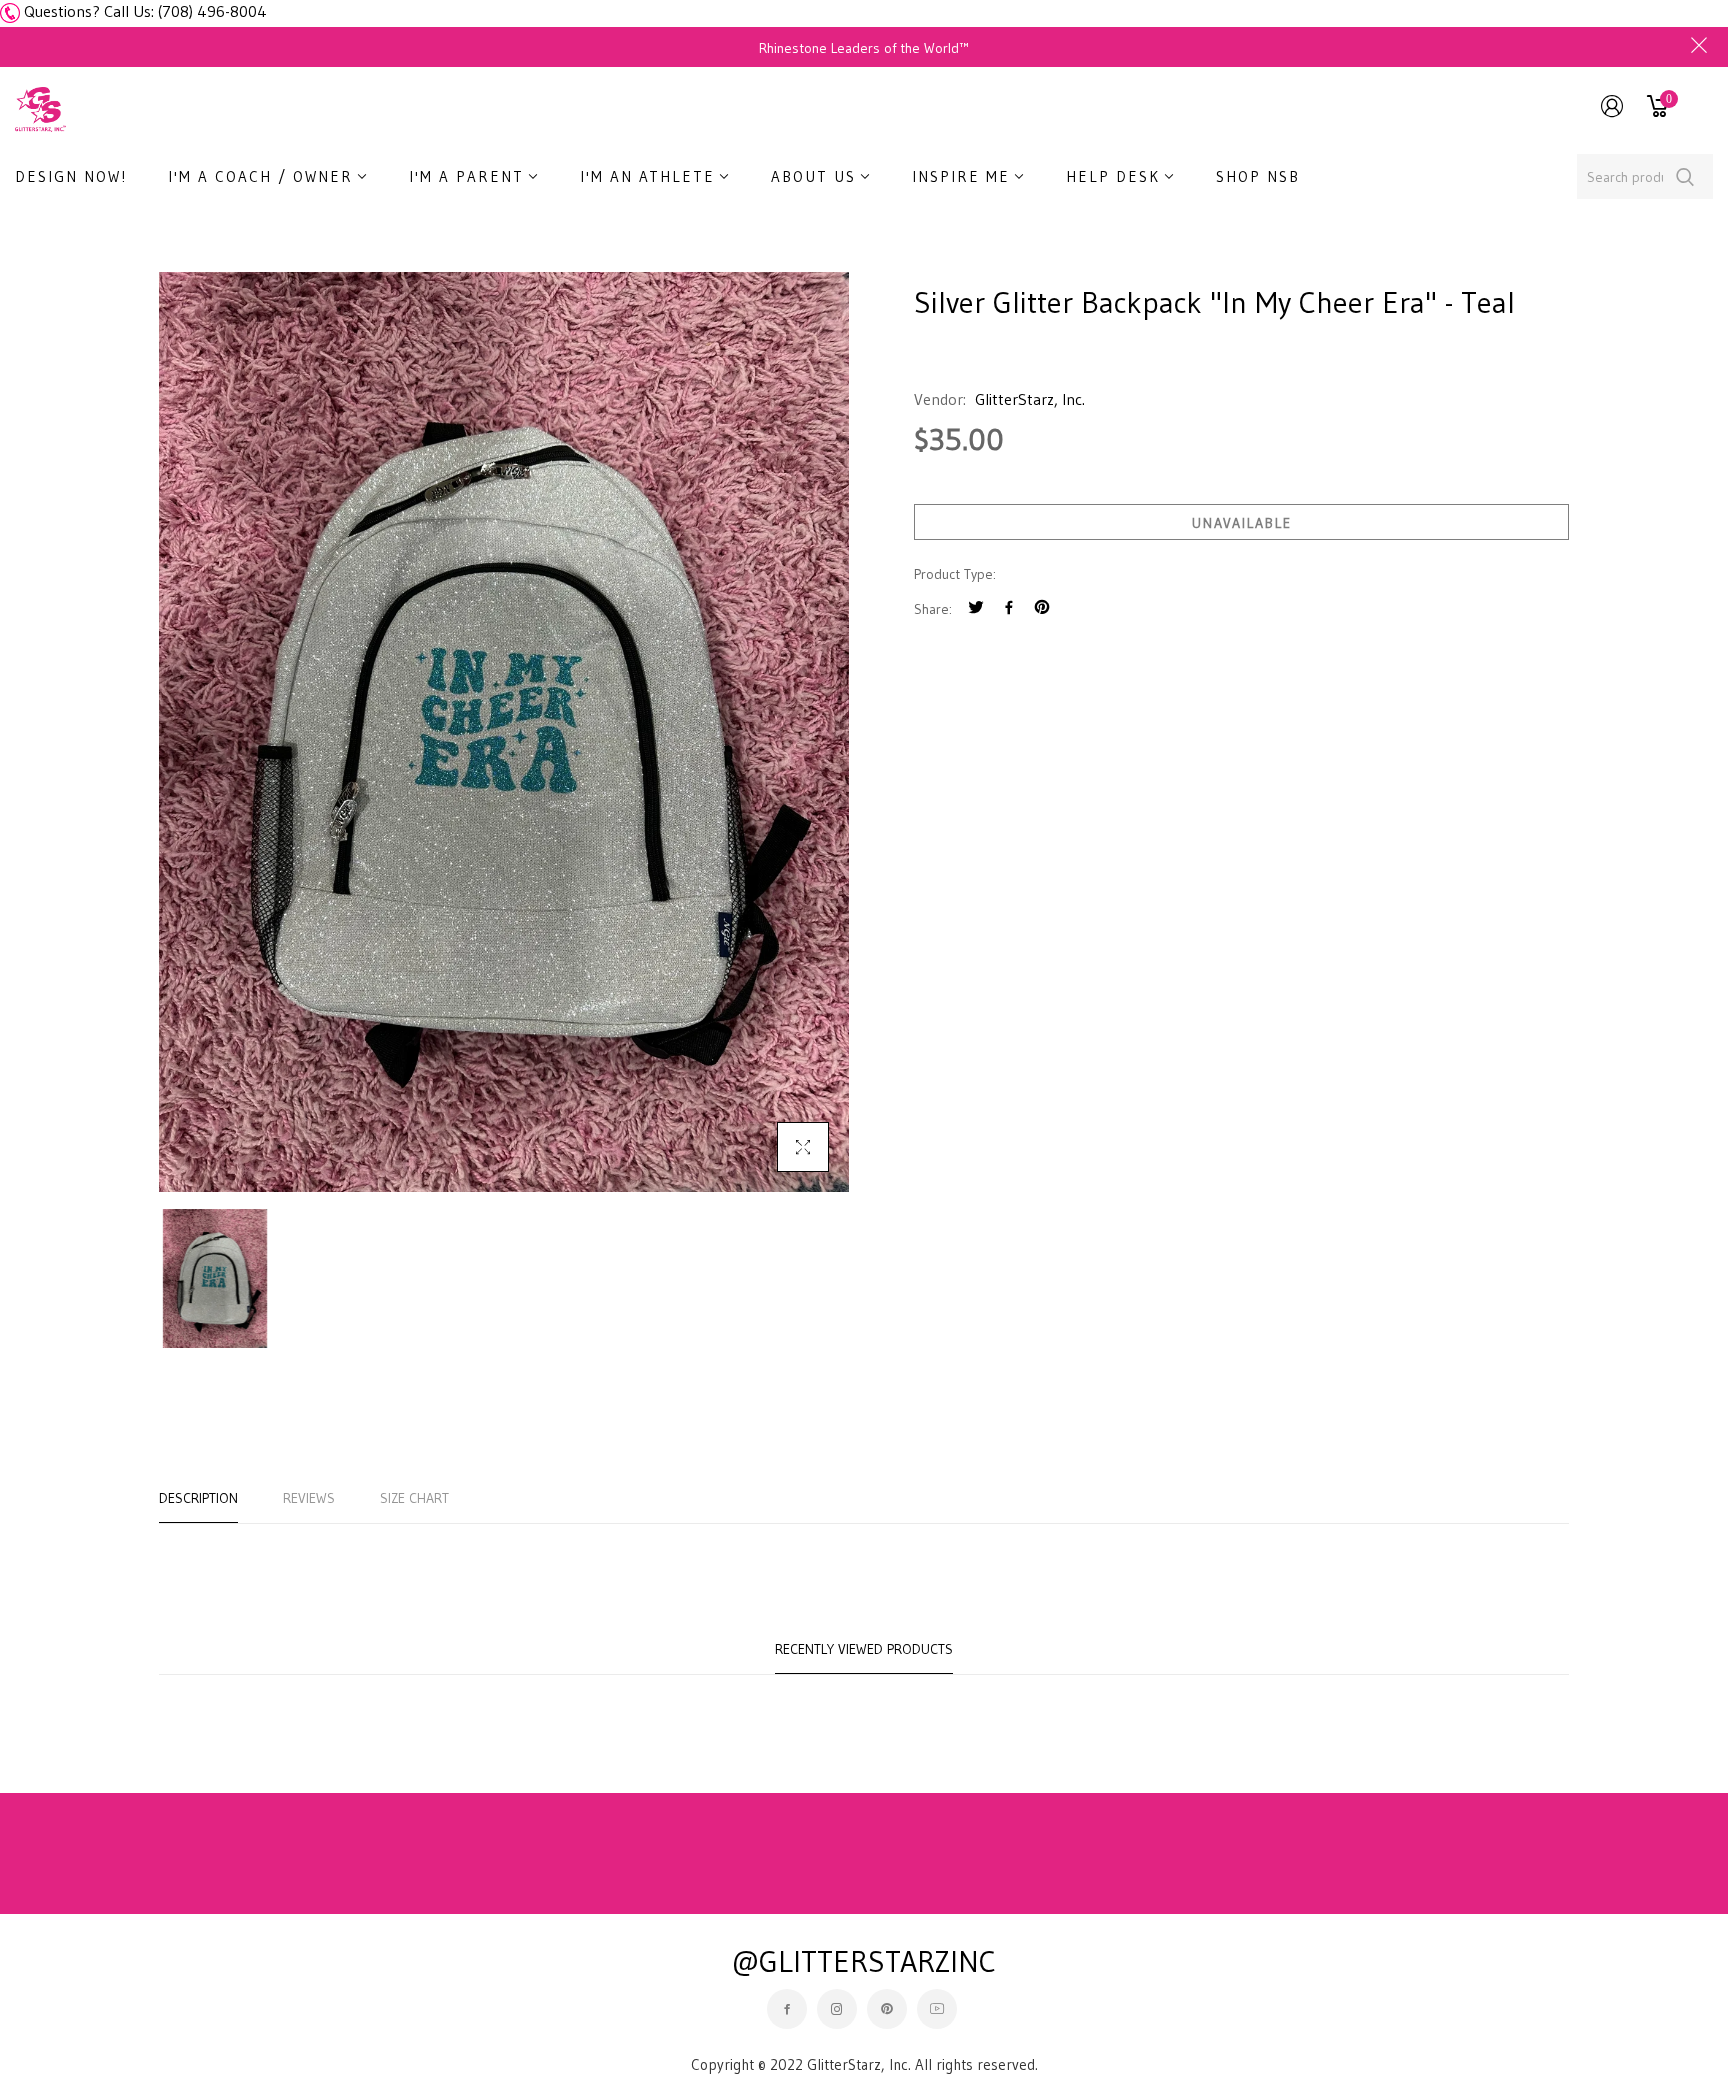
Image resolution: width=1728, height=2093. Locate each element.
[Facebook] (1009, 609)
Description (198, 1498)
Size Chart (414, 1498)
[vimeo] (1042, 609)
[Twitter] (976, 609)
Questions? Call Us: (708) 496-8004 (145, 11)
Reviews (309, 1498)
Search (1685, 176)
